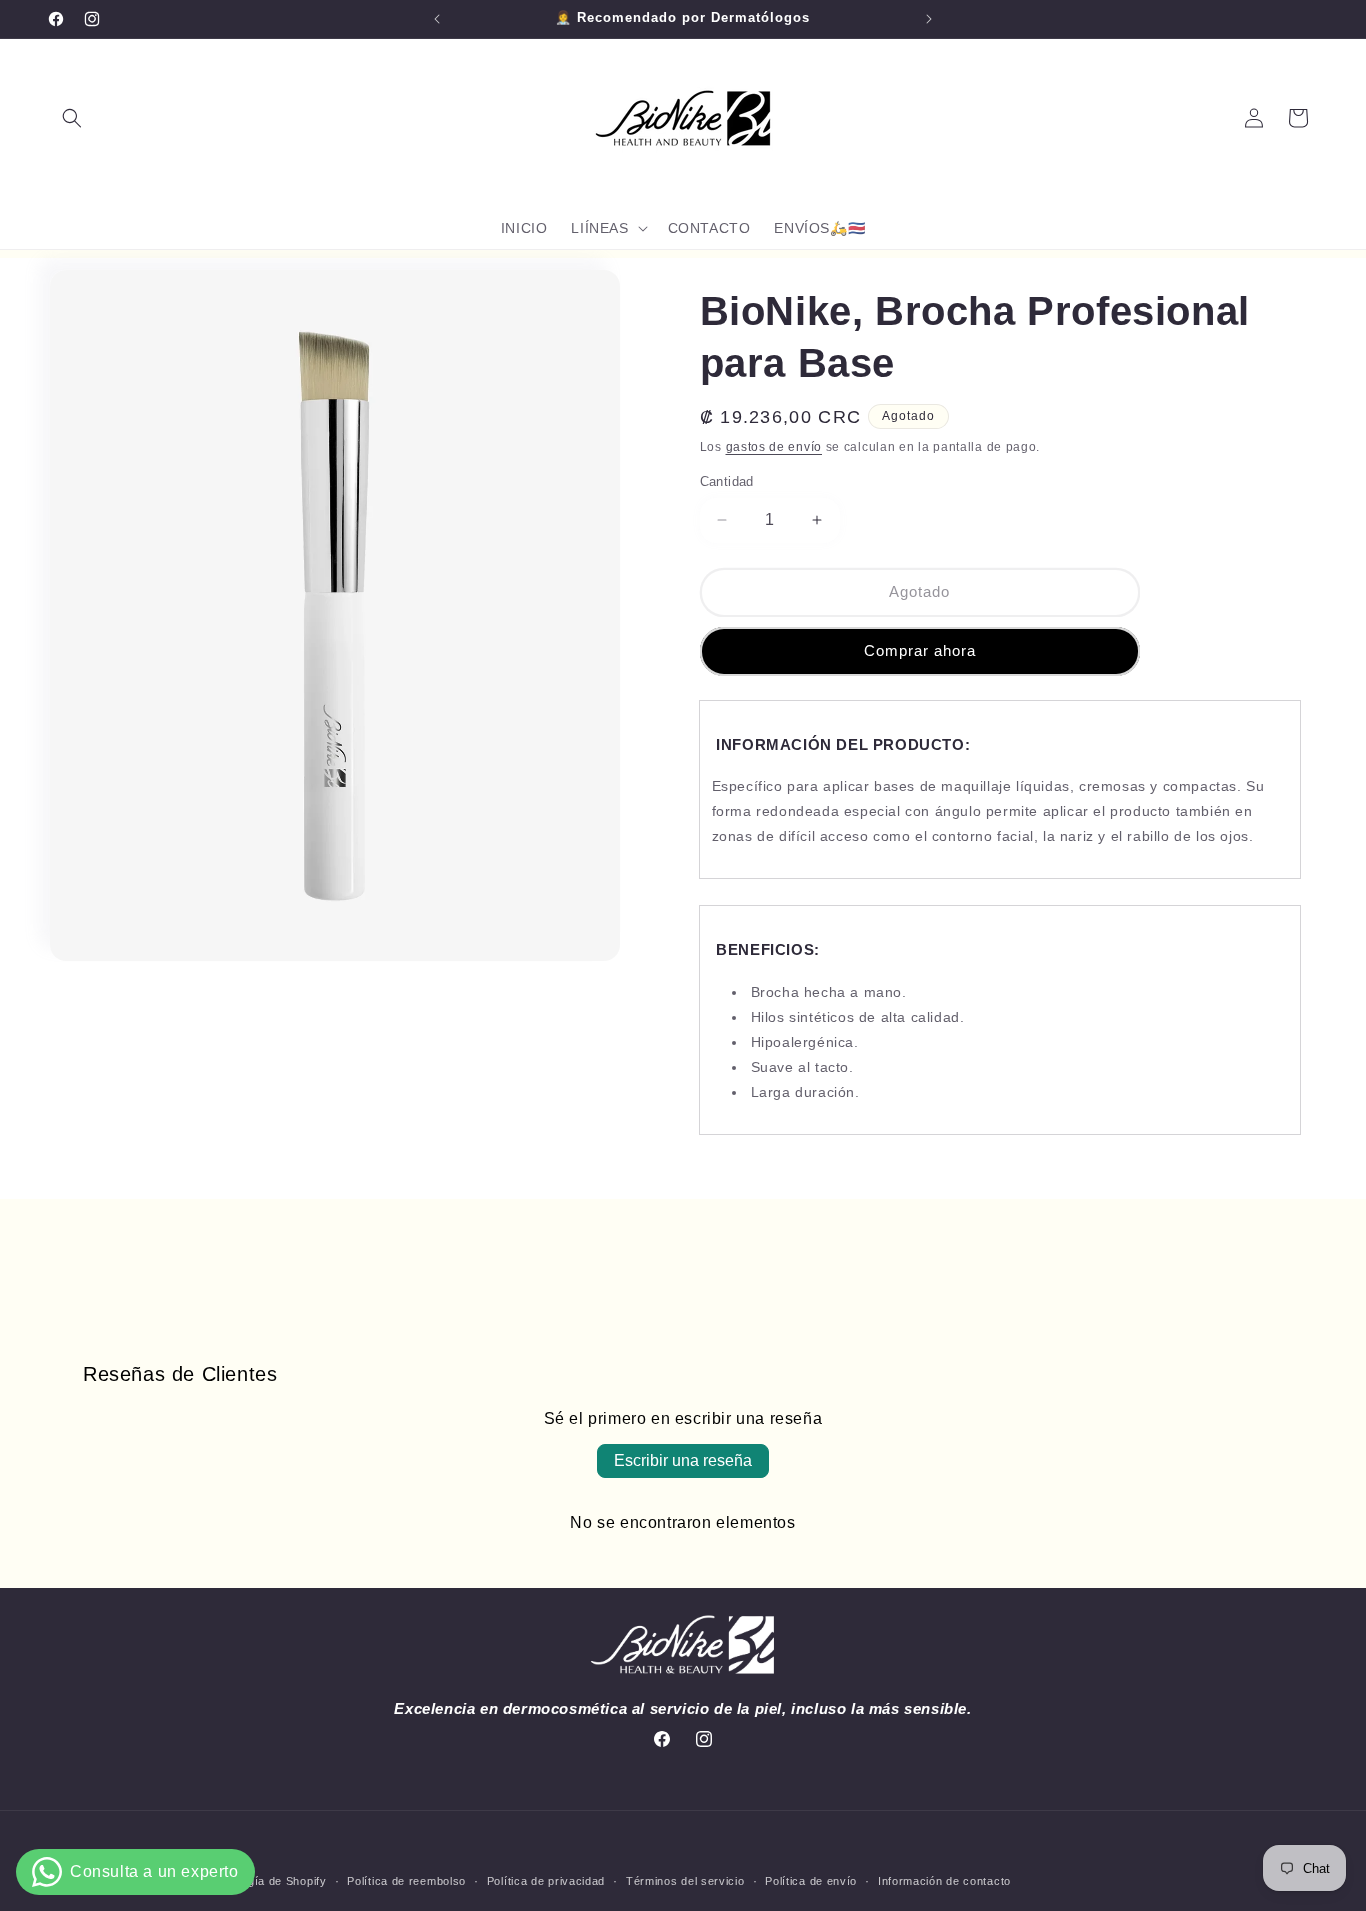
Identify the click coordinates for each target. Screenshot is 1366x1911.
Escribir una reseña (683, 1460)
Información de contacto (944, 1881)
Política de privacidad (546, 1881)
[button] (72, 118)
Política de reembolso (406, 1881)
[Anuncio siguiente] (929, 19)
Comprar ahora (920, 650)
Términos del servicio (685, 1881)
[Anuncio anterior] (437, 19)
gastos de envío (774, 447)
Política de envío (811, 1881)
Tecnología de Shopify (266, 1881)
